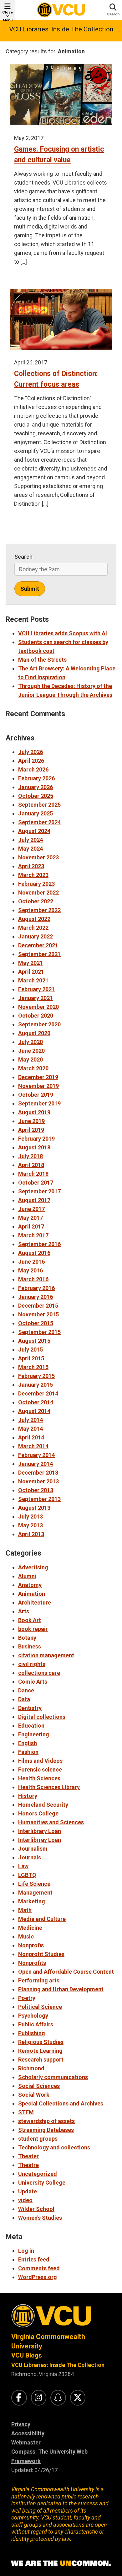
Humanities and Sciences (51, 1822)
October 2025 (36, 796)
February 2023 (36, 884)
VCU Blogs (27, 2355)
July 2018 (30, 1156)
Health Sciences (39, 1778)
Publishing (32, 2033)
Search (23, 557)
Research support (41, 2060)
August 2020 (34, 1033)
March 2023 (33, 875)
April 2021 (31, 972)
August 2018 (34, 1147)
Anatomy (30, 1585)
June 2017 (31, 1209)
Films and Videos (40, 1761)
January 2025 (36, 813)
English (28, 1743)
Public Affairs (36, 2024)
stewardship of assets (46, 2121)
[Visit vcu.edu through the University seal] (61, 2318)
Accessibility (28, 2433)
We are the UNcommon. (61, 2563)
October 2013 (36, 1490)
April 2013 (31, 1534)
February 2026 (36, 778)
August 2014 (34, 1411)
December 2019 (38, 1077)
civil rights (32, 1664)
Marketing (32, 1901)
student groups (38, 2139)
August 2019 (34, 1112)
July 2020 (30, 1042)
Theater (28, 2156)
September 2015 (39, 1332)
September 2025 (39, 805)
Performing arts (39, 1980)
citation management (46, 1655)
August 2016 (34, 1253)
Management (35, 1893)
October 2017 (36, 1183)
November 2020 (38, 1007)
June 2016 (31, 1262)
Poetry (27, 1998)
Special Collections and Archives (61, 2103)
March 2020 (33, 1068)
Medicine (30, 1928)
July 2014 (30, 1420)
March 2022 (33, 928)
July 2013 (30, 1517)
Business (30, 1646)
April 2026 (31, 761)
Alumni (27, 1576)
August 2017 (34, 1200)
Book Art (30, 1620)
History (28, 1796)
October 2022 (36, 901)
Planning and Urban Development (61, 1989)
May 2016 (30, 1270)
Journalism (33, 1849)
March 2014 (33, 1446)
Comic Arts (33, 1682)
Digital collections (42, 1717)
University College (42, 2183)
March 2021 (33, 980)
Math (25, 1910)
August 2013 (34, 1508)
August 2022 (34, 919)
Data (24, 1699)
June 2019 (31, 1121)
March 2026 (33, 769)
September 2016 (39, 1244)
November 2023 (38, 857)
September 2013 (39, 1499)
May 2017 (30, 1218)
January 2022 (36, 936)
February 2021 (36, 989)
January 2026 (36, 787)
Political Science (40, 2007)
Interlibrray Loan (40, 1840)
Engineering (34, 1734)
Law (23, 1866)
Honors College (38, 1813)
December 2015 (38, 1306)
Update (28, 2191)
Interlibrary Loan (40, 1831)
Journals (30, 1857)
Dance (26, 1690)
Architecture (35, 1603)
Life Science (34, 1884)
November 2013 (38, 1481)
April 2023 (31, 866)
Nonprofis (31, 1945)
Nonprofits (32, 1963)
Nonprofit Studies (41, 1954)
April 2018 (31, 1165)
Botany (27, 1638)
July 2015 (30, 1350)
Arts (24, 1611)
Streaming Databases (46, 2130)
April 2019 (31, 1130)
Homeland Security (43, 1805)
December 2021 (38, 945)
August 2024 (34, 831)
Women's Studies (40, 2218)
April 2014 (31, 1437)
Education (31, 1726)
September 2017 (39, 1191)
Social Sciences (39, 2086)
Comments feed (39, 2268)
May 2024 (30, 849)
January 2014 (36, 1464)
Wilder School (36, 2209)
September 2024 (39, 822)
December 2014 (38, 1393)
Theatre (28, 2165)
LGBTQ (27, 1875)
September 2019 (39, 1103)
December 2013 (38, 1473)
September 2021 (39, 954)
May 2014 (30, 1429)
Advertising (33, 1567)
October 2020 (36, 1016)
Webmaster (26, 2442)
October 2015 (36, 1323)
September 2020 (39, 1024)
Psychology (33, 2016)
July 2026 (30, 752)
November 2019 (38, 1086)
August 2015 (34, 1341)
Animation (32, 1594)
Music (26, 1936)
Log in (26, 2251)
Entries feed (34, 2259)
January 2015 (36, 1385)
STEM (26, 2112)
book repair (33, 1629)
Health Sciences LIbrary (49, 1787)
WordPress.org (38, 2277)
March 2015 (33, 1367)
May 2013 (30, 1525)
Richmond (31, 2068)
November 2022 (38, 893)
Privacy (21, 2424)
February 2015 (36, 1376)
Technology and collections (54, 2147)
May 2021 (30, 963)
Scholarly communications (53, 2077)
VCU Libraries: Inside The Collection (61, 29)
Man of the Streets (42, 660)
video (25, 2200)
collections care (39, 1673)
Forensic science (40, 1769)
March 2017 (33, 1235)
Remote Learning (40, 2051)
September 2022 (39, 910)
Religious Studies (41, 2042)
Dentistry (30, 1708)
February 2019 (36, 1139)
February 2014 (36, 1455)
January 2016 (36, 1297)
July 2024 (30, 840)
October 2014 (36, 1402)
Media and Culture (42, 1919)
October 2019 (36, 1095)
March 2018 (33, 1174)
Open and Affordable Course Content (66, 1972)
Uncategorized (38, 2174)
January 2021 (36, 998)
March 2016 (33, 1279)
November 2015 (38, 1314)
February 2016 (36, 1288)
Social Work (34, 2095)
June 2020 (31, 1051)
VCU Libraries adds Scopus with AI (63, 633)
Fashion (28, 1752)
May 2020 (30, 1059)
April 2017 (31, 1226)
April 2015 (31, 1358)
